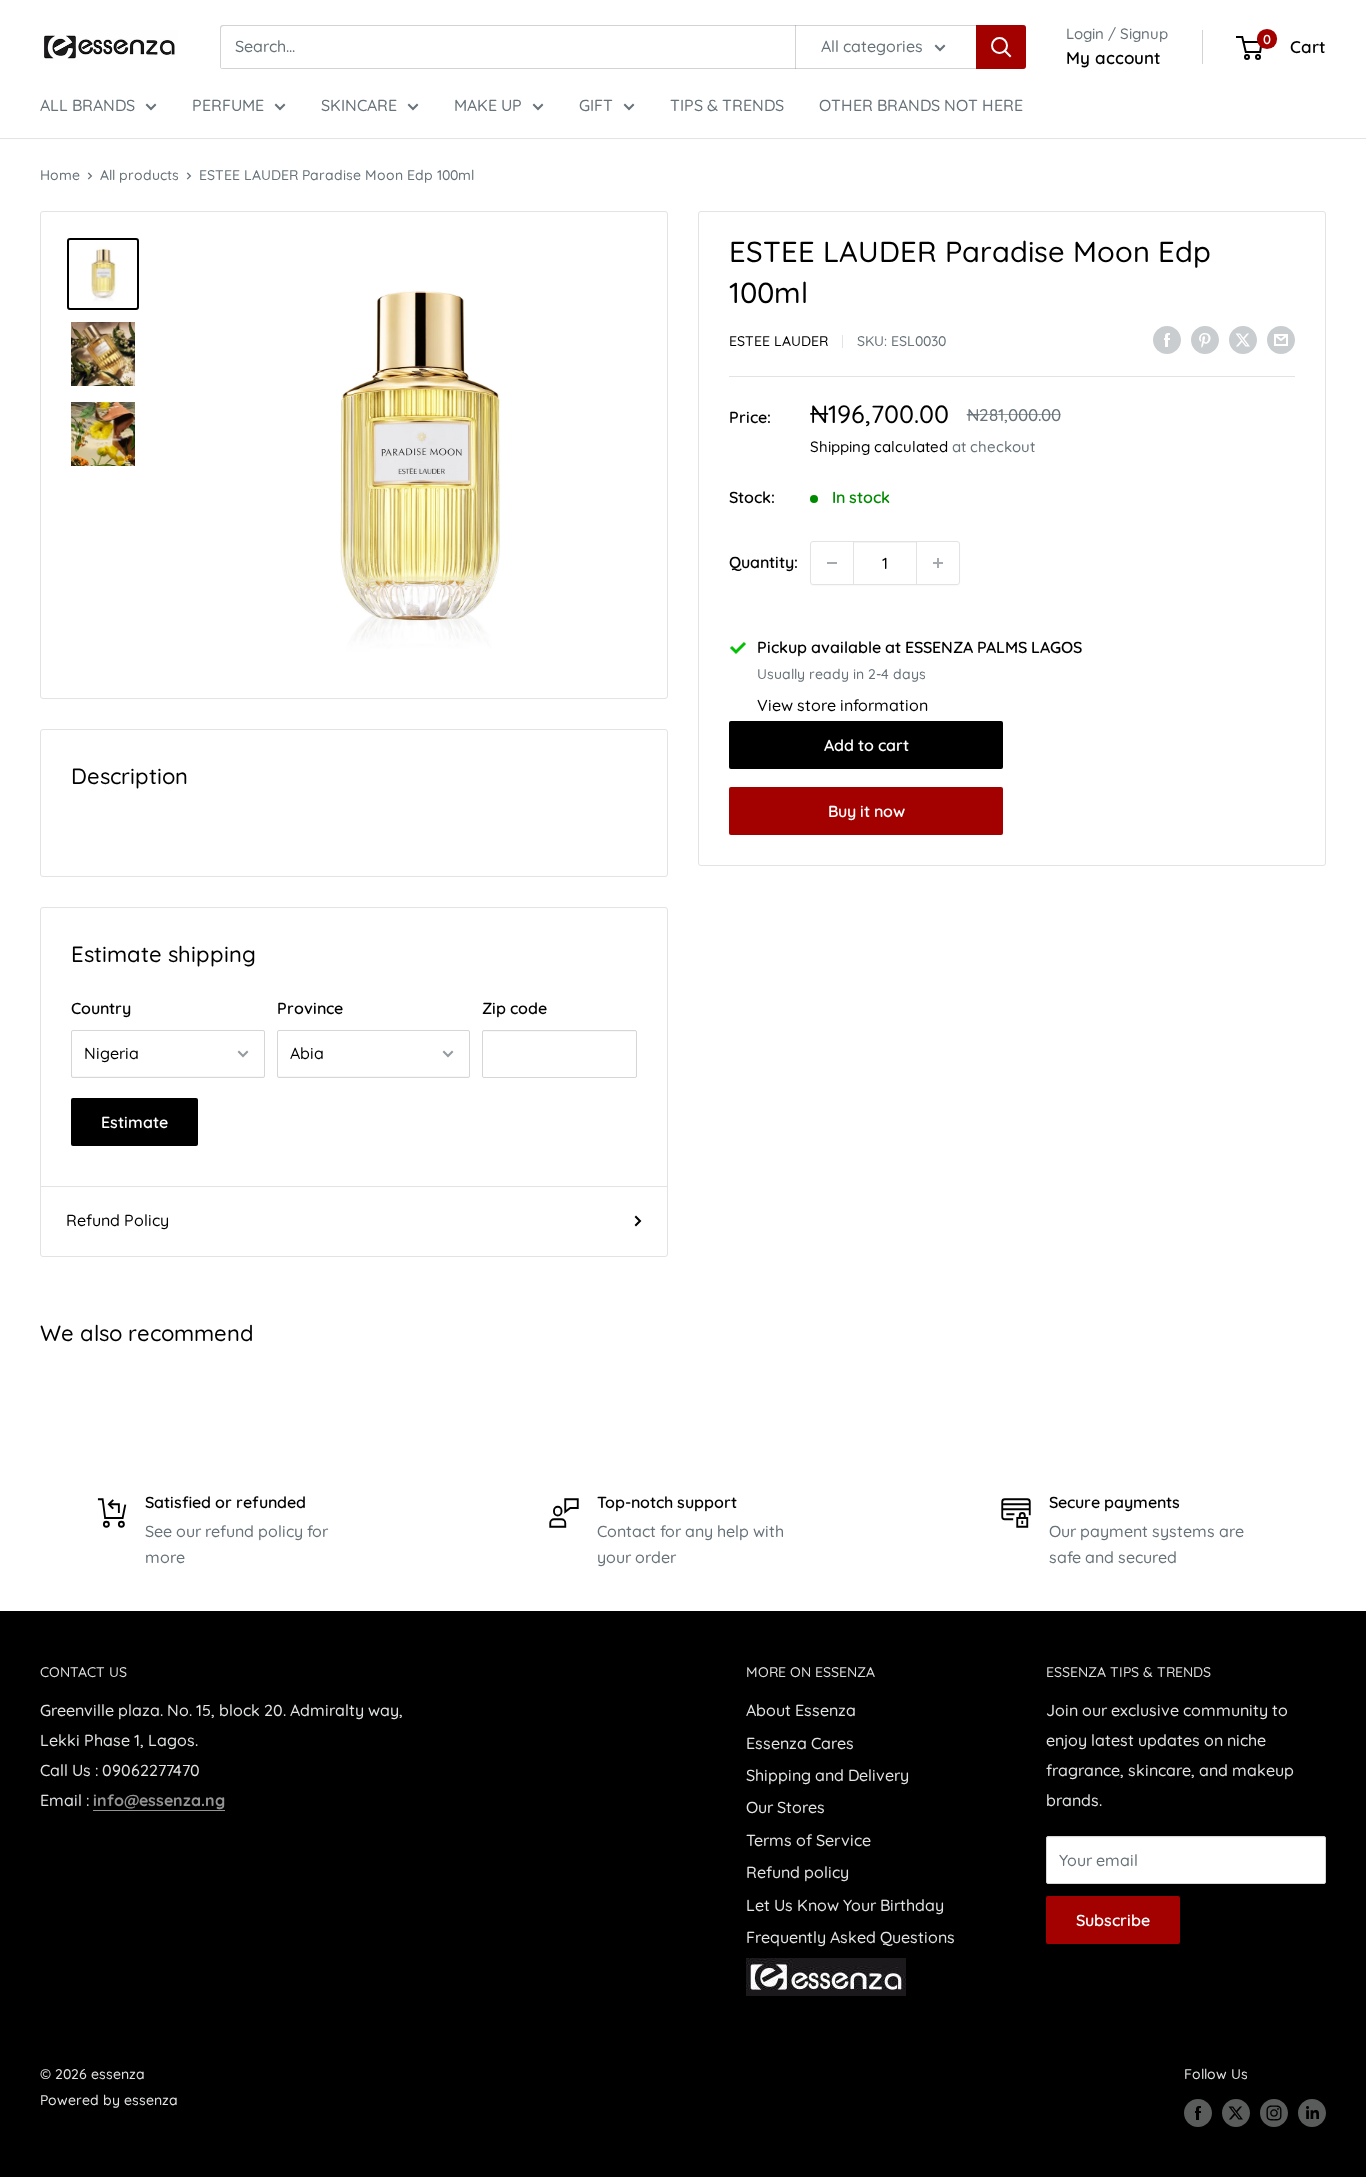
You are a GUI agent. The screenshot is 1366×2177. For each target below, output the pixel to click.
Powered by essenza (109, 2100)
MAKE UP (488, 105)
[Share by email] (1281, 339)
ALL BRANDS (87, 105)
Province (310, 1008)
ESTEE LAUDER (778, 341)
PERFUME (228, 105)
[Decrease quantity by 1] (832, 563)
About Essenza (801, 1710)
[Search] (1001, 47)
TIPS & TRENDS (727, 105)
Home (60, 175)
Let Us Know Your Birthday (845, 1905)
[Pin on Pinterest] (1205, 339)
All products (139, 175)
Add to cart (866, 745)
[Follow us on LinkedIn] (1312, 2113)
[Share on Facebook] (1167, 339)
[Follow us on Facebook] (1198, 2113)
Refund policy (797, 1872)
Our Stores (785, 1807)
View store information (842, 705)
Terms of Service (808, 1840)
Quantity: (763, 562)
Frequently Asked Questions (850, 1937)
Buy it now (866, 811)
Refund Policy (117, 1220)
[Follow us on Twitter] (1236, 2113)
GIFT (596, 105)
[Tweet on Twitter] (1243, 339)
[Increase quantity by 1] (938, 563)
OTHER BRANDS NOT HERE (921, 105)
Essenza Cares (800, 1743)
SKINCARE (359, 105)
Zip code (514, 1008)
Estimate (134, 1122)
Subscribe (1113, 1920)
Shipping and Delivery (827, 1775)
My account (1113, 57)
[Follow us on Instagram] (1274, 2113)
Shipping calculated (879, 446)
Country (101, 1008)
